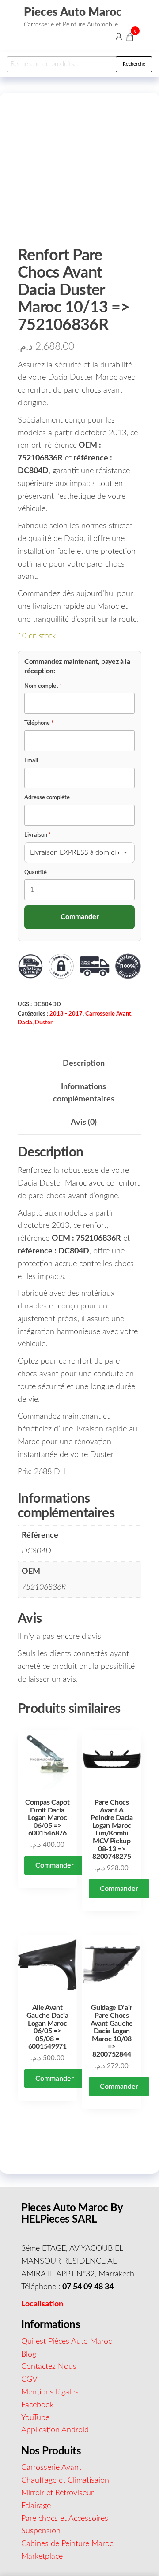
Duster (44, 1023)
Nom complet (43, 686)
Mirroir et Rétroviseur (57, 2493)
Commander (55, 1865)
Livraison (38, 835)
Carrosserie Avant (108, 1014)
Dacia (25, 1023)
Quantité (36, 873)
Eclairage (36, 2506)
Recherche (134, 64)
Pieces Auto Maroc (73, 12)
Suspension (41, 2531)
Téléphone (39, 723)
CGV (29, 2380)
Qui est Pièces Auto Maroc (66, 2342)
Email (31, 761)
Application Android (55, 2430)
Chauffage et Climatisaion (65, 2480)
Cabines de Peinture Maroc (67, 2544)
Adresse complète (47, 798)
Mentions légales (50, 2392)
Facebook (38, 2405)
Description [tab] (84, 1064)
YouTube (35, 2418)
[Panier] (130, 38)
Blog (29, 2354)
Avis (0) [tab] (84, 1123)
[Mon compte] (119, 37)
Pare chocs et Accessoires (65, 2519)
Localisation (42, 2304)
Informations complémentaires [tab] (84, 1093)
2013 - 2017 (66, 1014)
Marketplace (42, 2557)
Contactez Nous (49, 2367)
